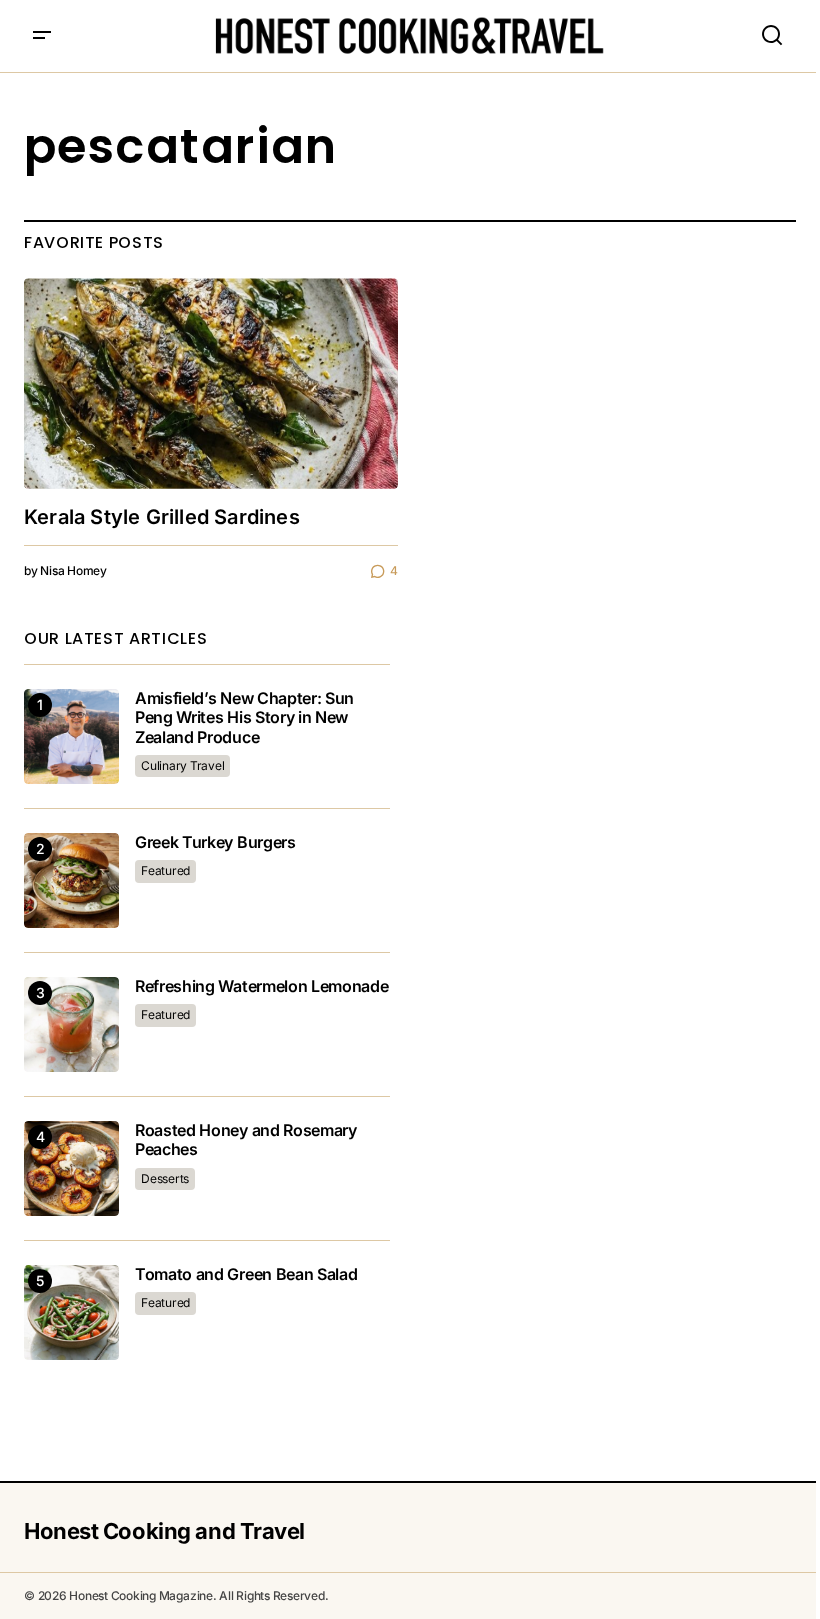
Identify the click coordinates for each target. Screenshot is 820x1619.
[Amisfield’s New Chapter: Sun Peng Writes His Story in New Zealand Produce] (71, 736)
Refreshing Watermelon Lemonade (261, 986)
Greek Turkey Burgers (215, 842)
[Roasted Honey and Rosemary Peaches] (71, 1168)
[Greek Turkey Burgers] (71, 880)
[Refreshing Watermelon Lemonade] (71, 1024)
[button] (42, 36)
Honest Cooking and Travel (164, 1531)
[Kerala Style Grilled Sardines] (211, 383)
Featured (165, 870)
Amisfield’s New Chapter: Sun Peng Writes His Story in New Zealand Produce (244, 717)
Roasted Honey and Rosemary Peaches (246, 1140)
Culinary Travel (182, 765)
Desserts (165, 1178)
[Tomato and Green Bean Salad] (71, 1312)
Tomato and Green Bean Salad (246, 1274)
